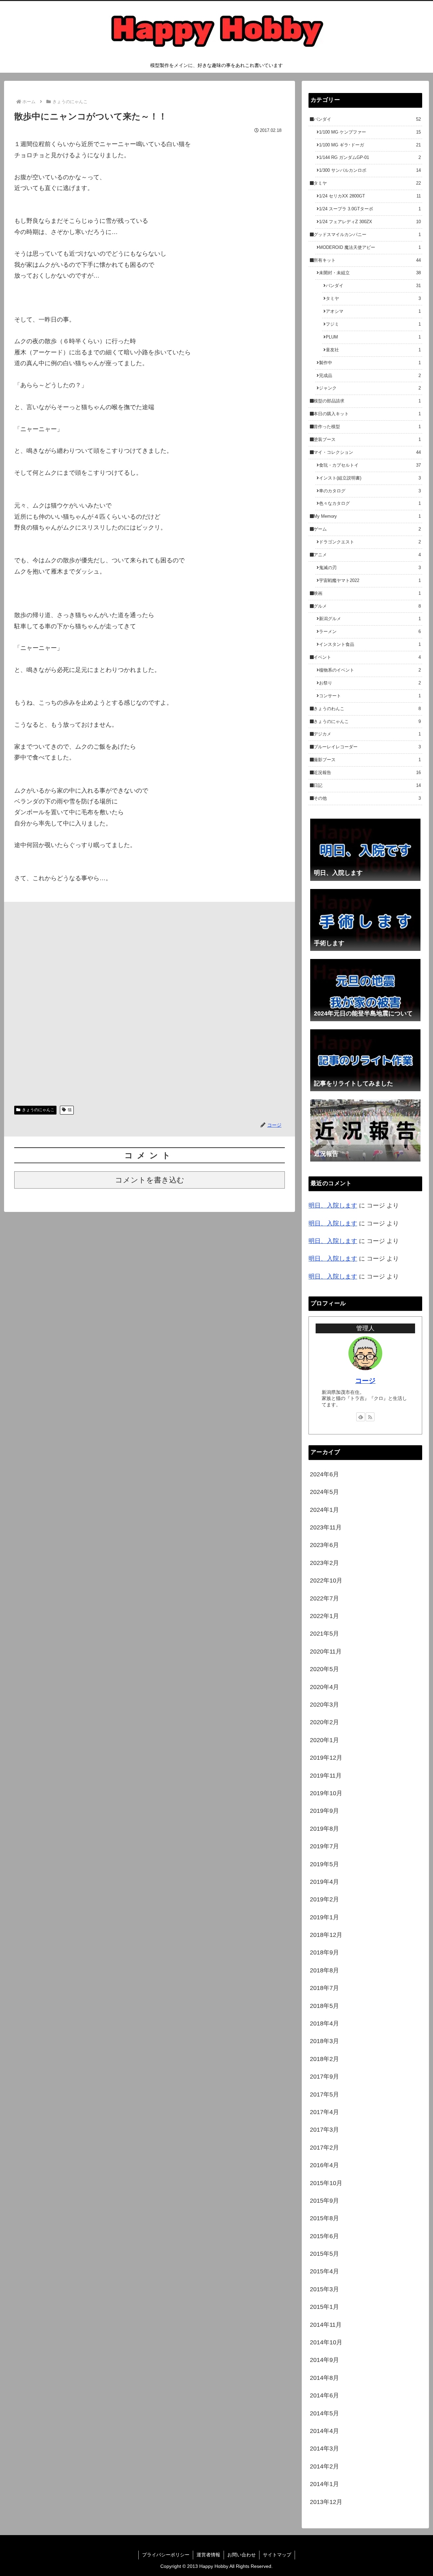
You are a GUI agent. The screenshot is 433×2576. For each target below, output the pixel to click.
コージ (365, 1381)
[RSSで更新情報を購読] (370, 1417)
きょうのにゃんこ (38, 1110)
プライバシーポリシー (166, 2555)
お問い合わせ (242, 2555)
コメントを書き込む (150, 1180)
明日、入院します (333, 1205)
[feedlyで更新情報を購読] (361, 1417)
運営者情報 (208, 2555)
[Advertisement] (150, 1001)
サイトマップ (277, 2555)
